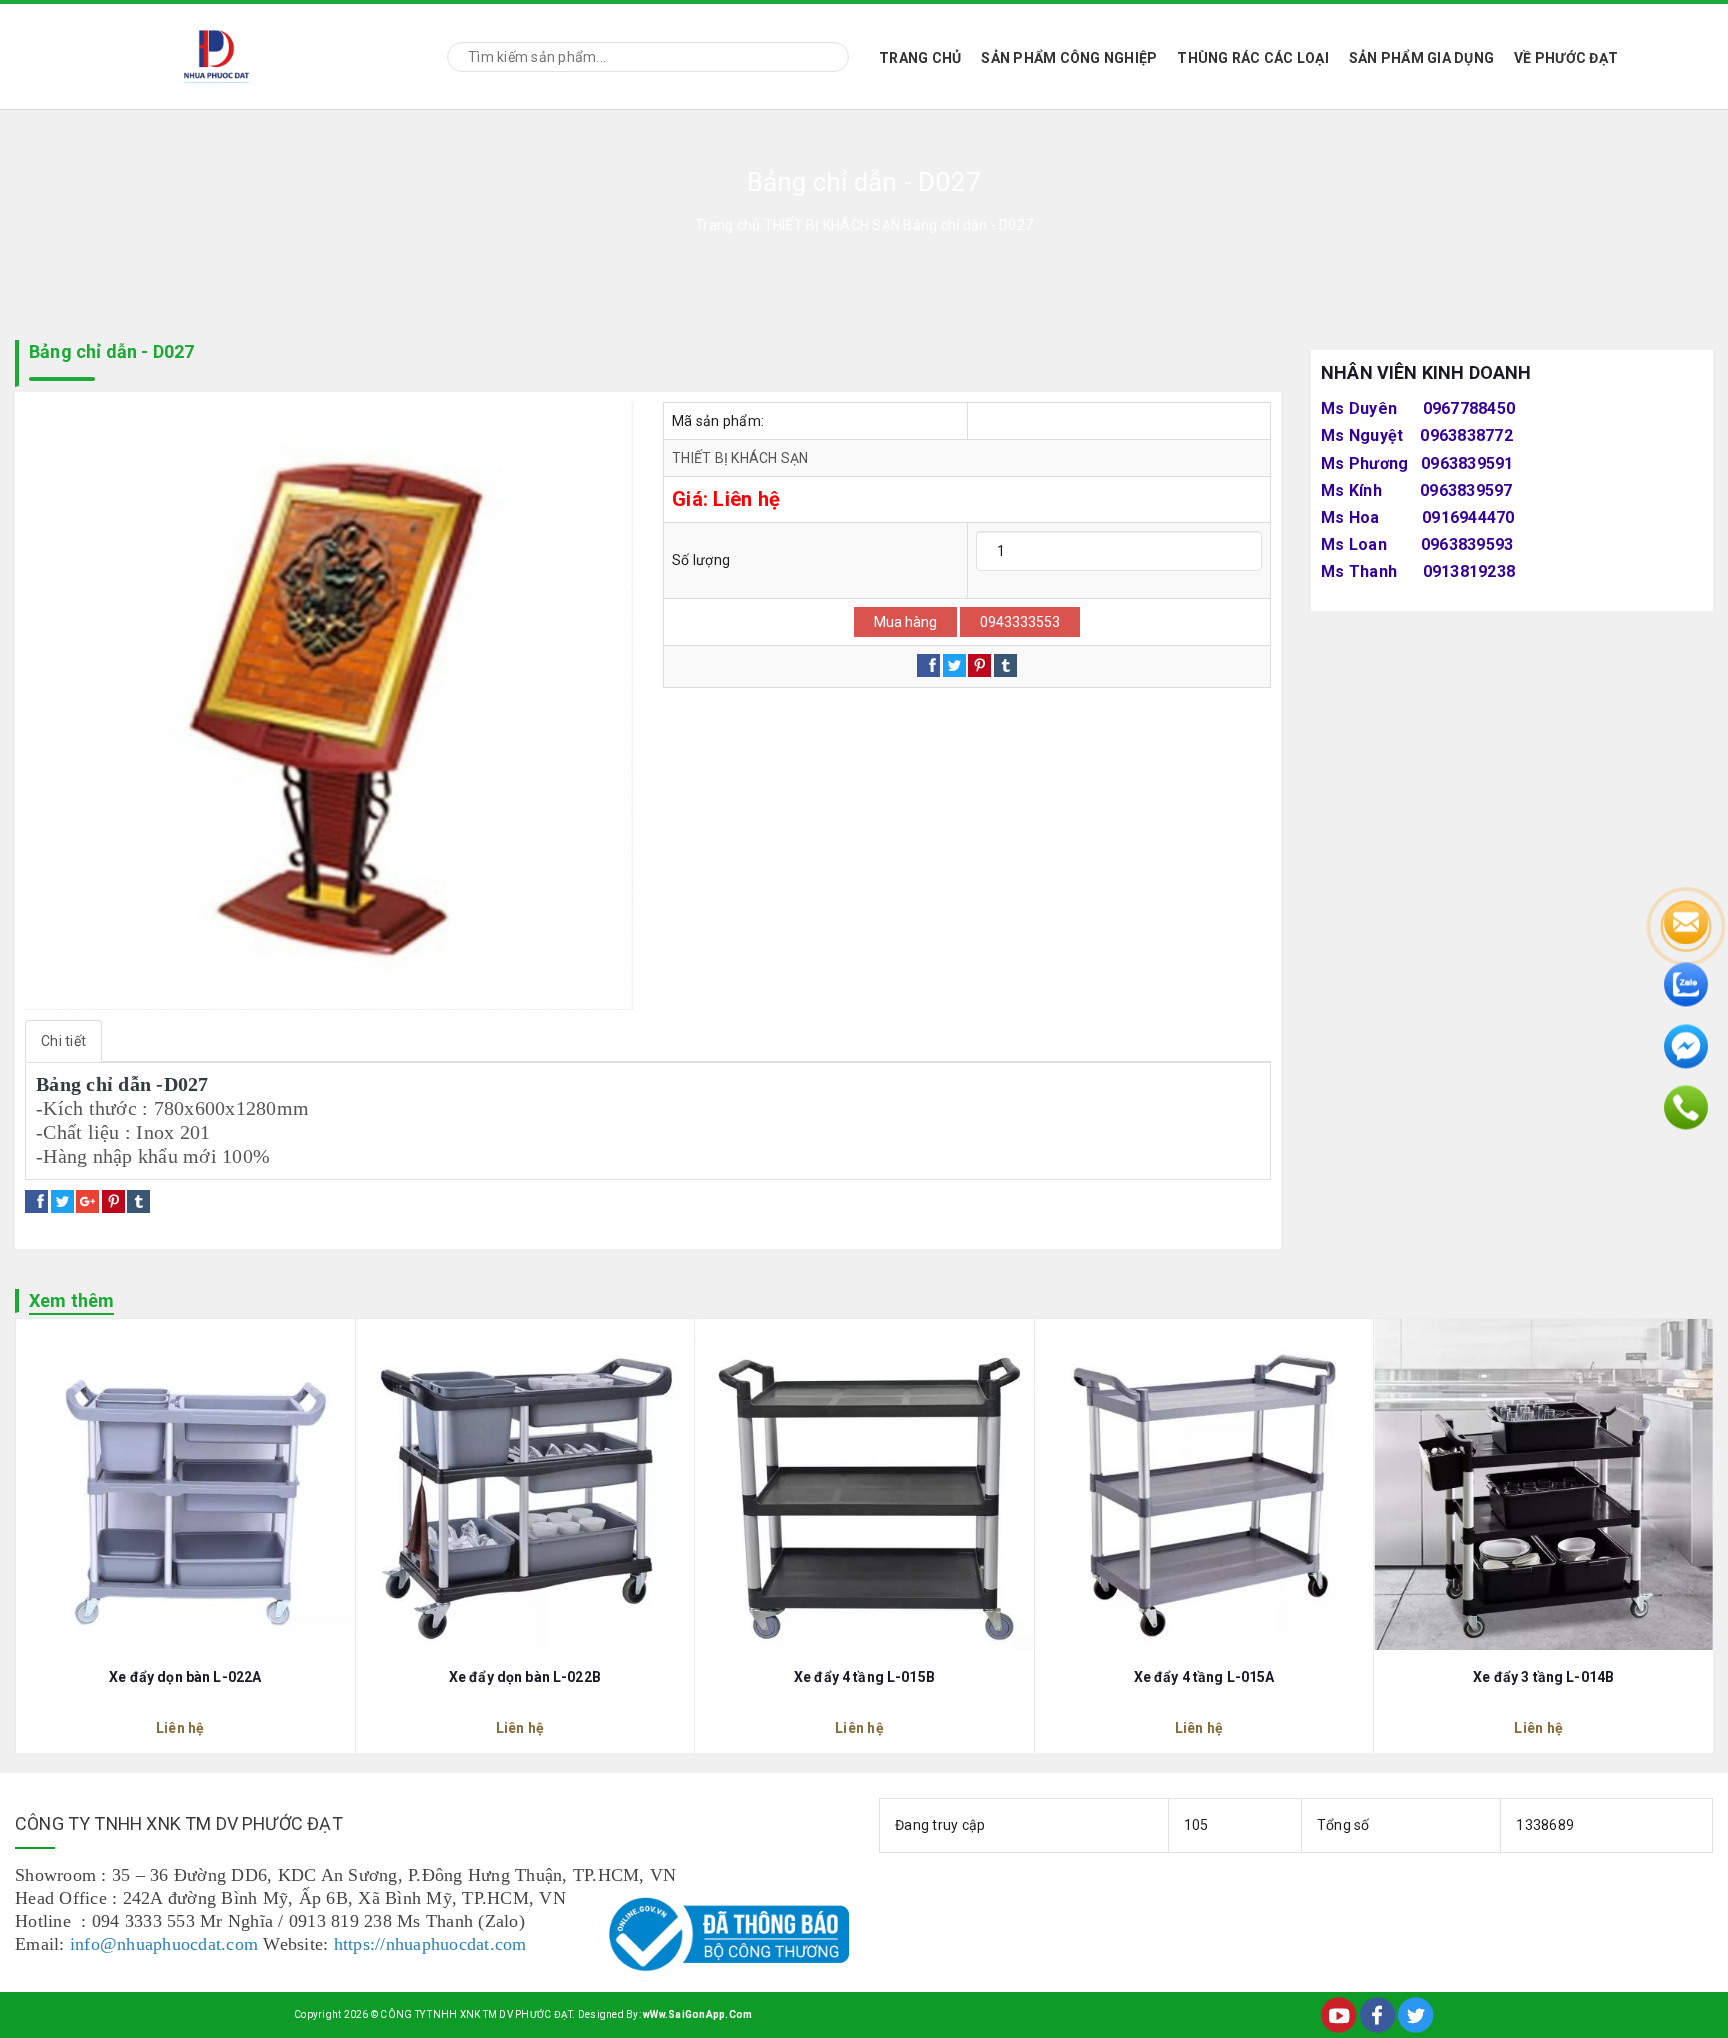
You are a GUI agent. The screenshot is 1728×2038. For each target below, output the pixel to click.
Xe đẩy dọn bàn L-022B (525, 1677)
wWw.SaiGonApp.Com (697, 2014)
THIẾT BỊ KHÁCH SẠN (740, 458)
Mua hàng (905, 622)
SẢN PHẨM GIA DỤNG (1421, 58)
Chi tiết (63, 1041)
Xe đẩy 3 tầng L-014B (1543, 1677)
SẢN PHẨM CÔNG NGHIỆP (1069, 58)
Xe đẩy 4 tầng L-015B (864, 1677)
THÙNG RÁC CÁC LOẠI (1253, 58)
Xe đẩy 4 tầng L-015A (1204, 1677)
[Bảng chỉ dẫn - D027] (329, 706)
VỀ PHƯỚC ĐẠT (1566, 58)
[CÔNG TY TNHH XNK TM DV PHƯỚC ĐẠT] (216, 53)
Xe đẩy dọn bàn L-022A (185, 1677)
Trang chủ (920, 58)
